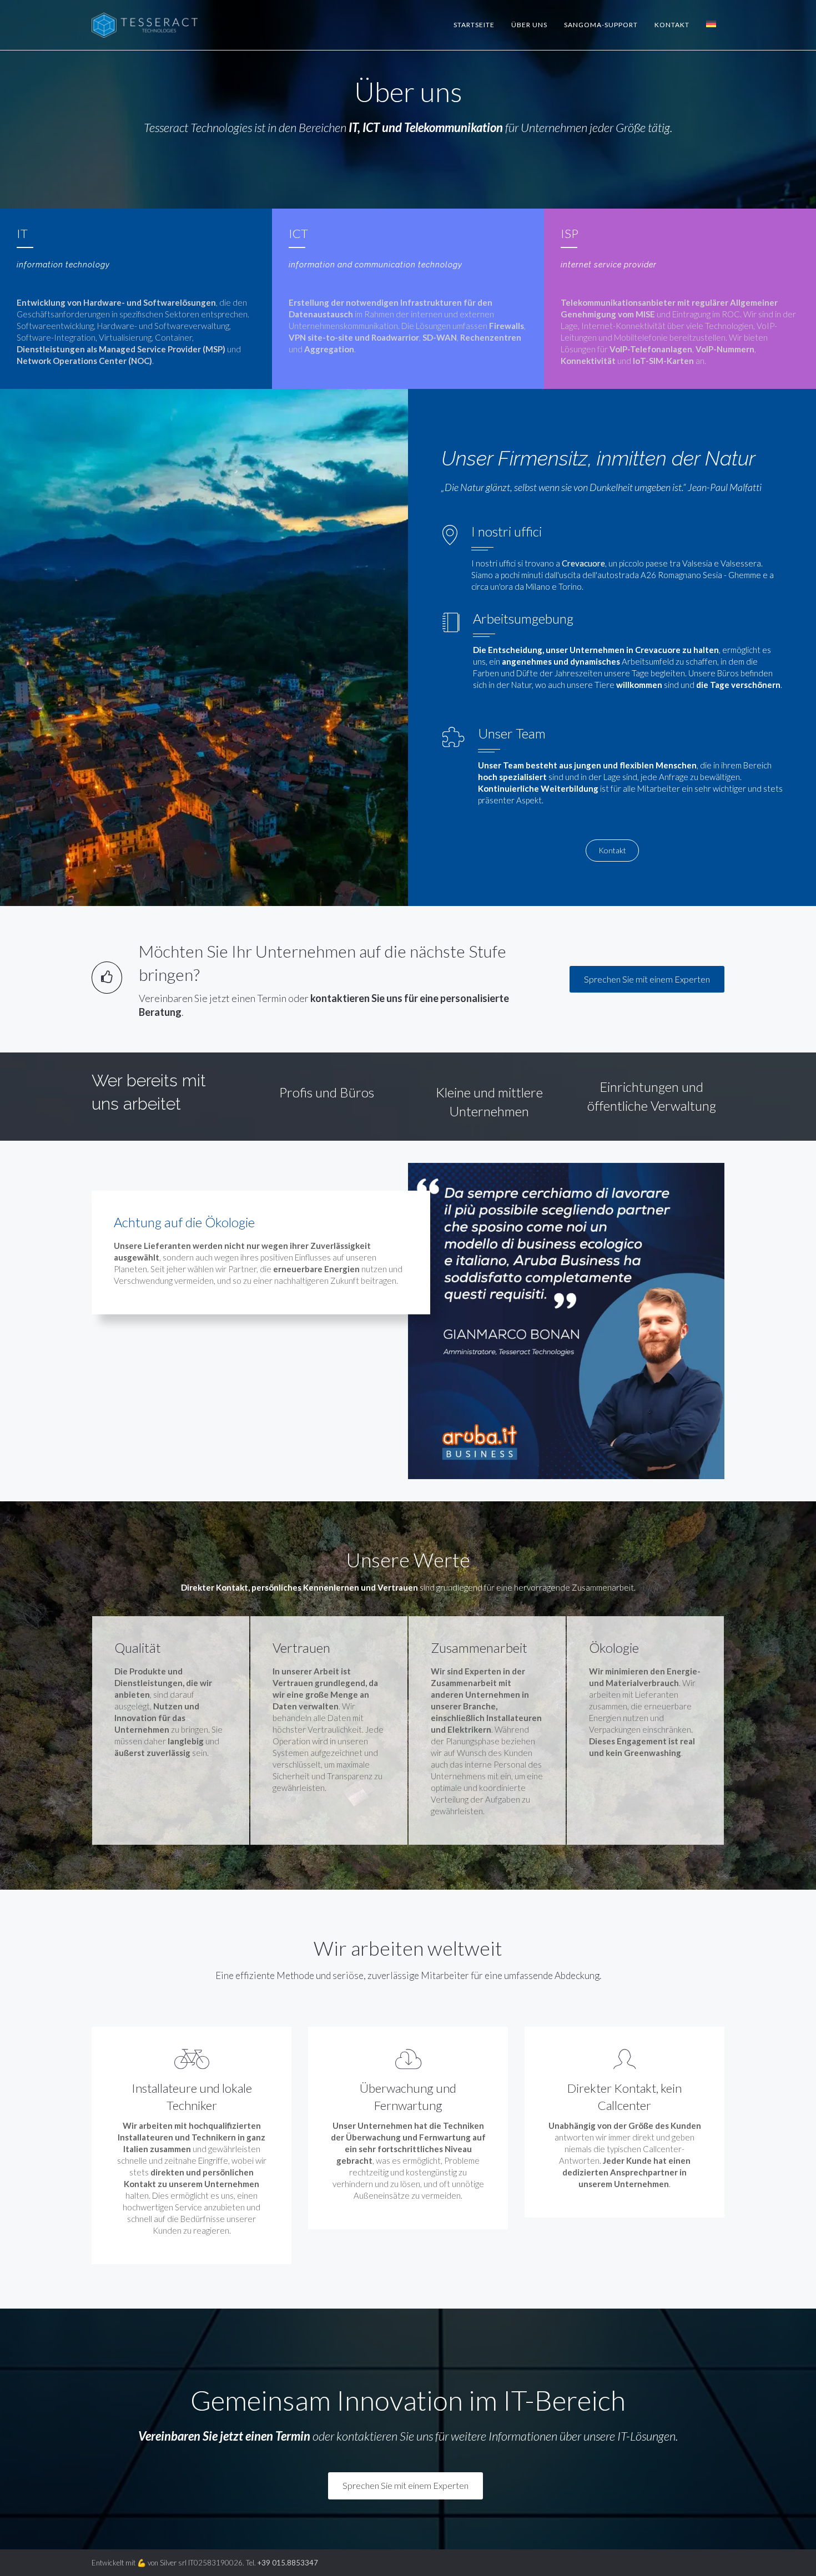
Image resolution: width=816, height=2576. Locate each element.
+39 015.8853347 (288, 2563)
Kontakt (672, 25)
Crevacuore (583, 563)
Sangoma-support (601, 25)
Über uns (529, 25)
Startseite (474, 25)
